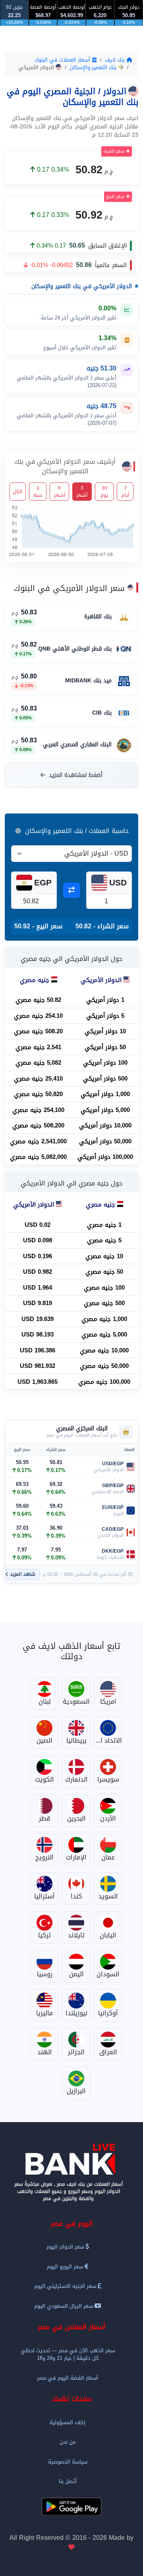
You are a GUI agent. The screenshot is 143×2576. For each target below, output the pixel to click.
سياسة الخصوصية (68, 2462)
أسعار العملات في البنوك (63, 60)
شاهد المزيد (23, 1574)
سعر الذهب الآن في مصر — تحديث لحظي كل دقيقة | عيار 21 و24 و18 (68, 2354)
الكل (18, 492)
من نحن (68, 2442)
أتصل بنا (68, 2481)
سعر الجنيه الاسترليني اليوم (66, 2286)
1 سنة (38, 492)
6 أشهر (60, 492)
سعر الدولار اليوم (66, 2247)
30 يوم (104, 492)
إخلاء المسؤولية (68, 2422)
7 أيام (125, 492)
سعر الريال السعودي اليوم (64, 2306)
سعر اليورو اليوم (66, 2267)
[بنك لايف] (71, 2159)
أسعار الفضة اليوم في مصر (68, 2378)
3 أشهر (82, 492)
